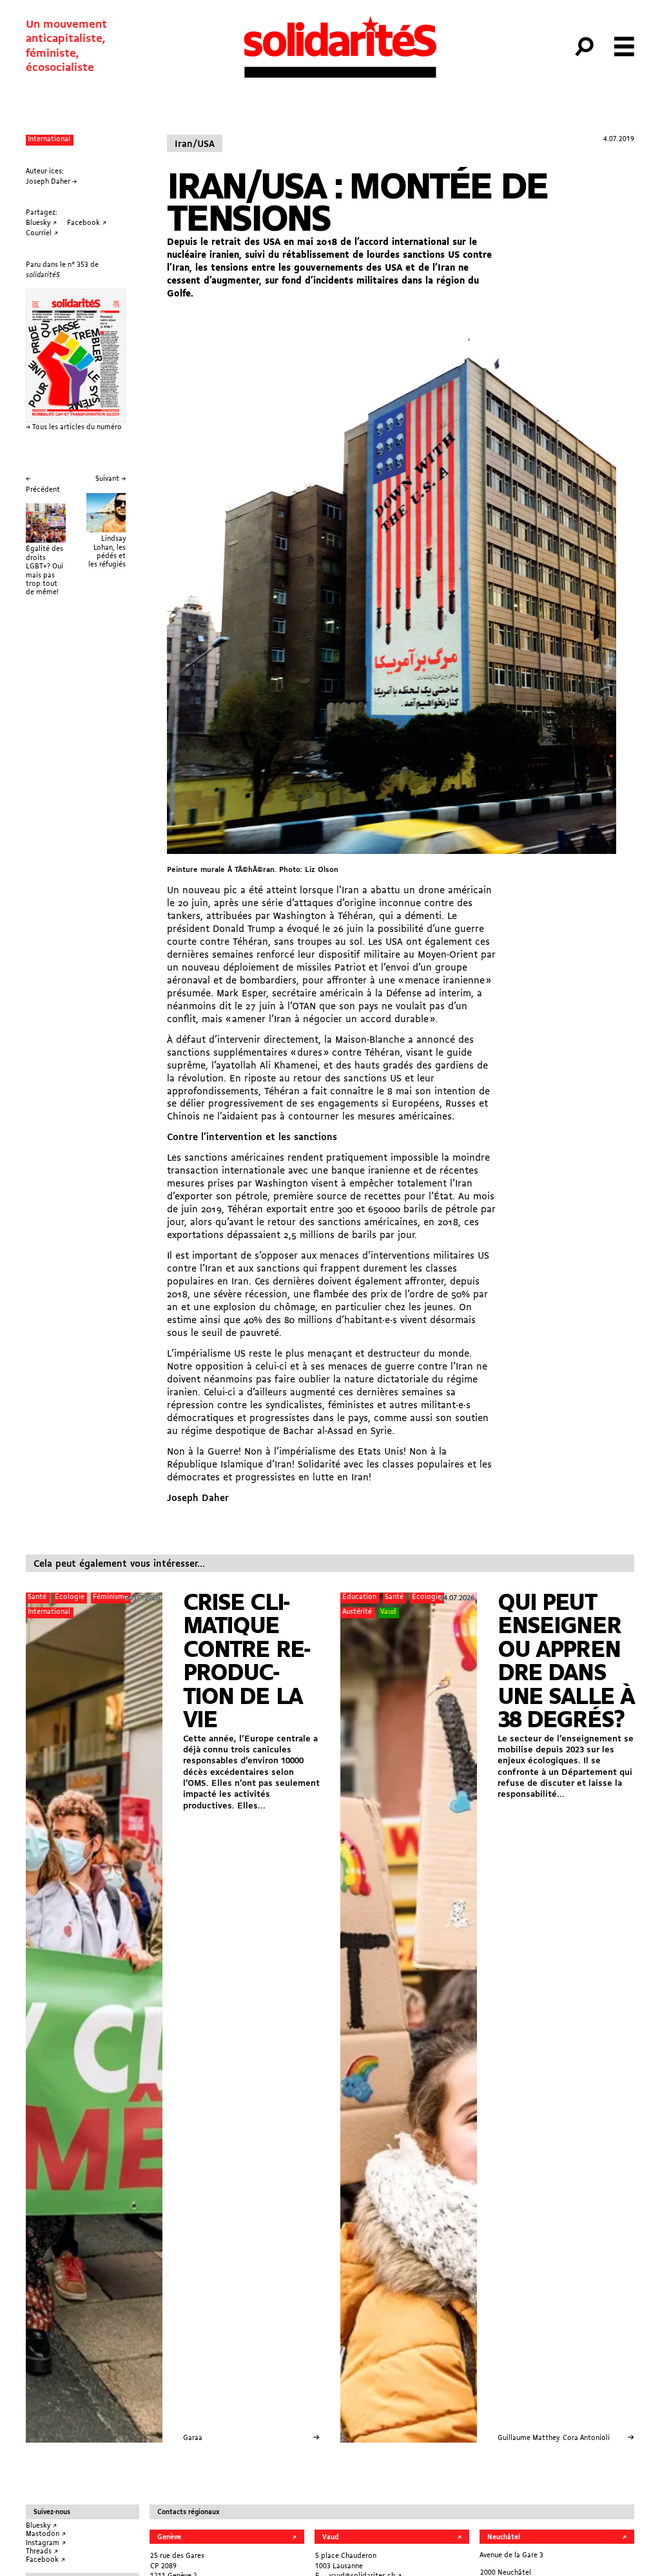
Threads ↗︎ (42, 2552)
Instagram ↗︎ (46, 2543)
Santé (37, 1597)
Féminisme (111, 1597)
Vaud (388, 1612)
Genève (169, 2538)
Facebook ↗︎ (45, 2560)
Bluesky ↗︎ (41, 2526)
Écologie (70, 1597)
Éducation (359, 1597)
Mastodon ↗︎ (46, 2534)
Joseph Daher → (51, 182)
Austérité (357, 1612)
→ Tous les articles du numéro (74, 428)
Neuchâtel (504, 2538)
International (49, 140)
